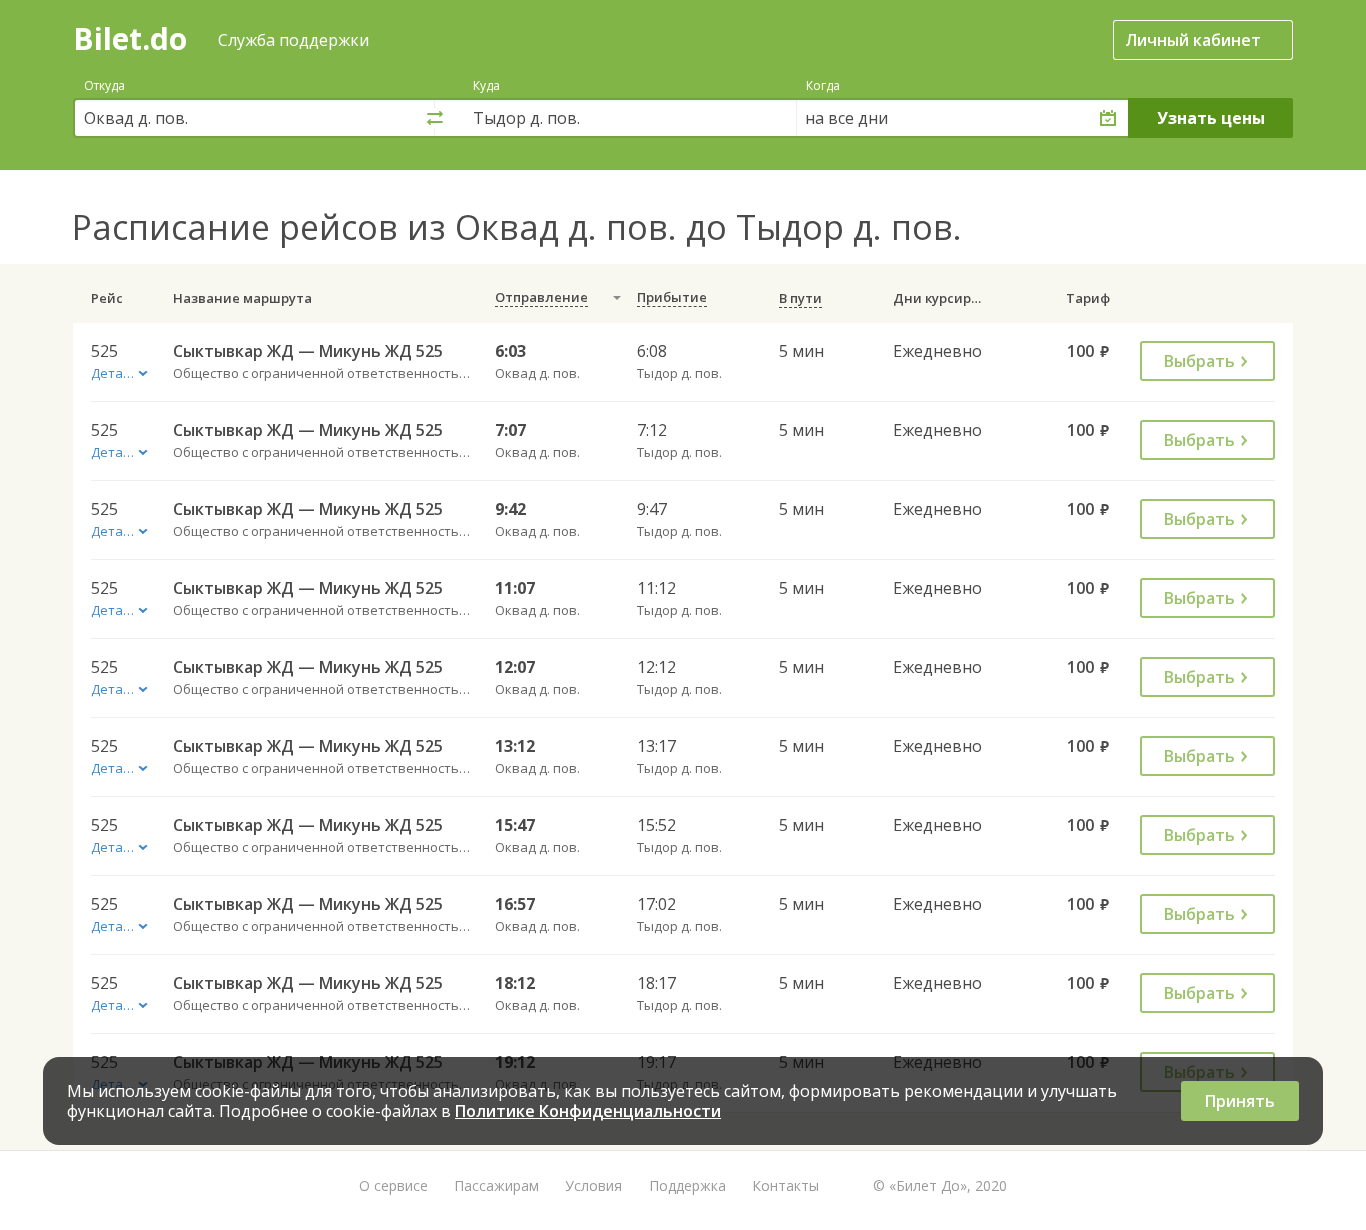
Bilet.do (130, 38)
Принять (1240, 1101)
